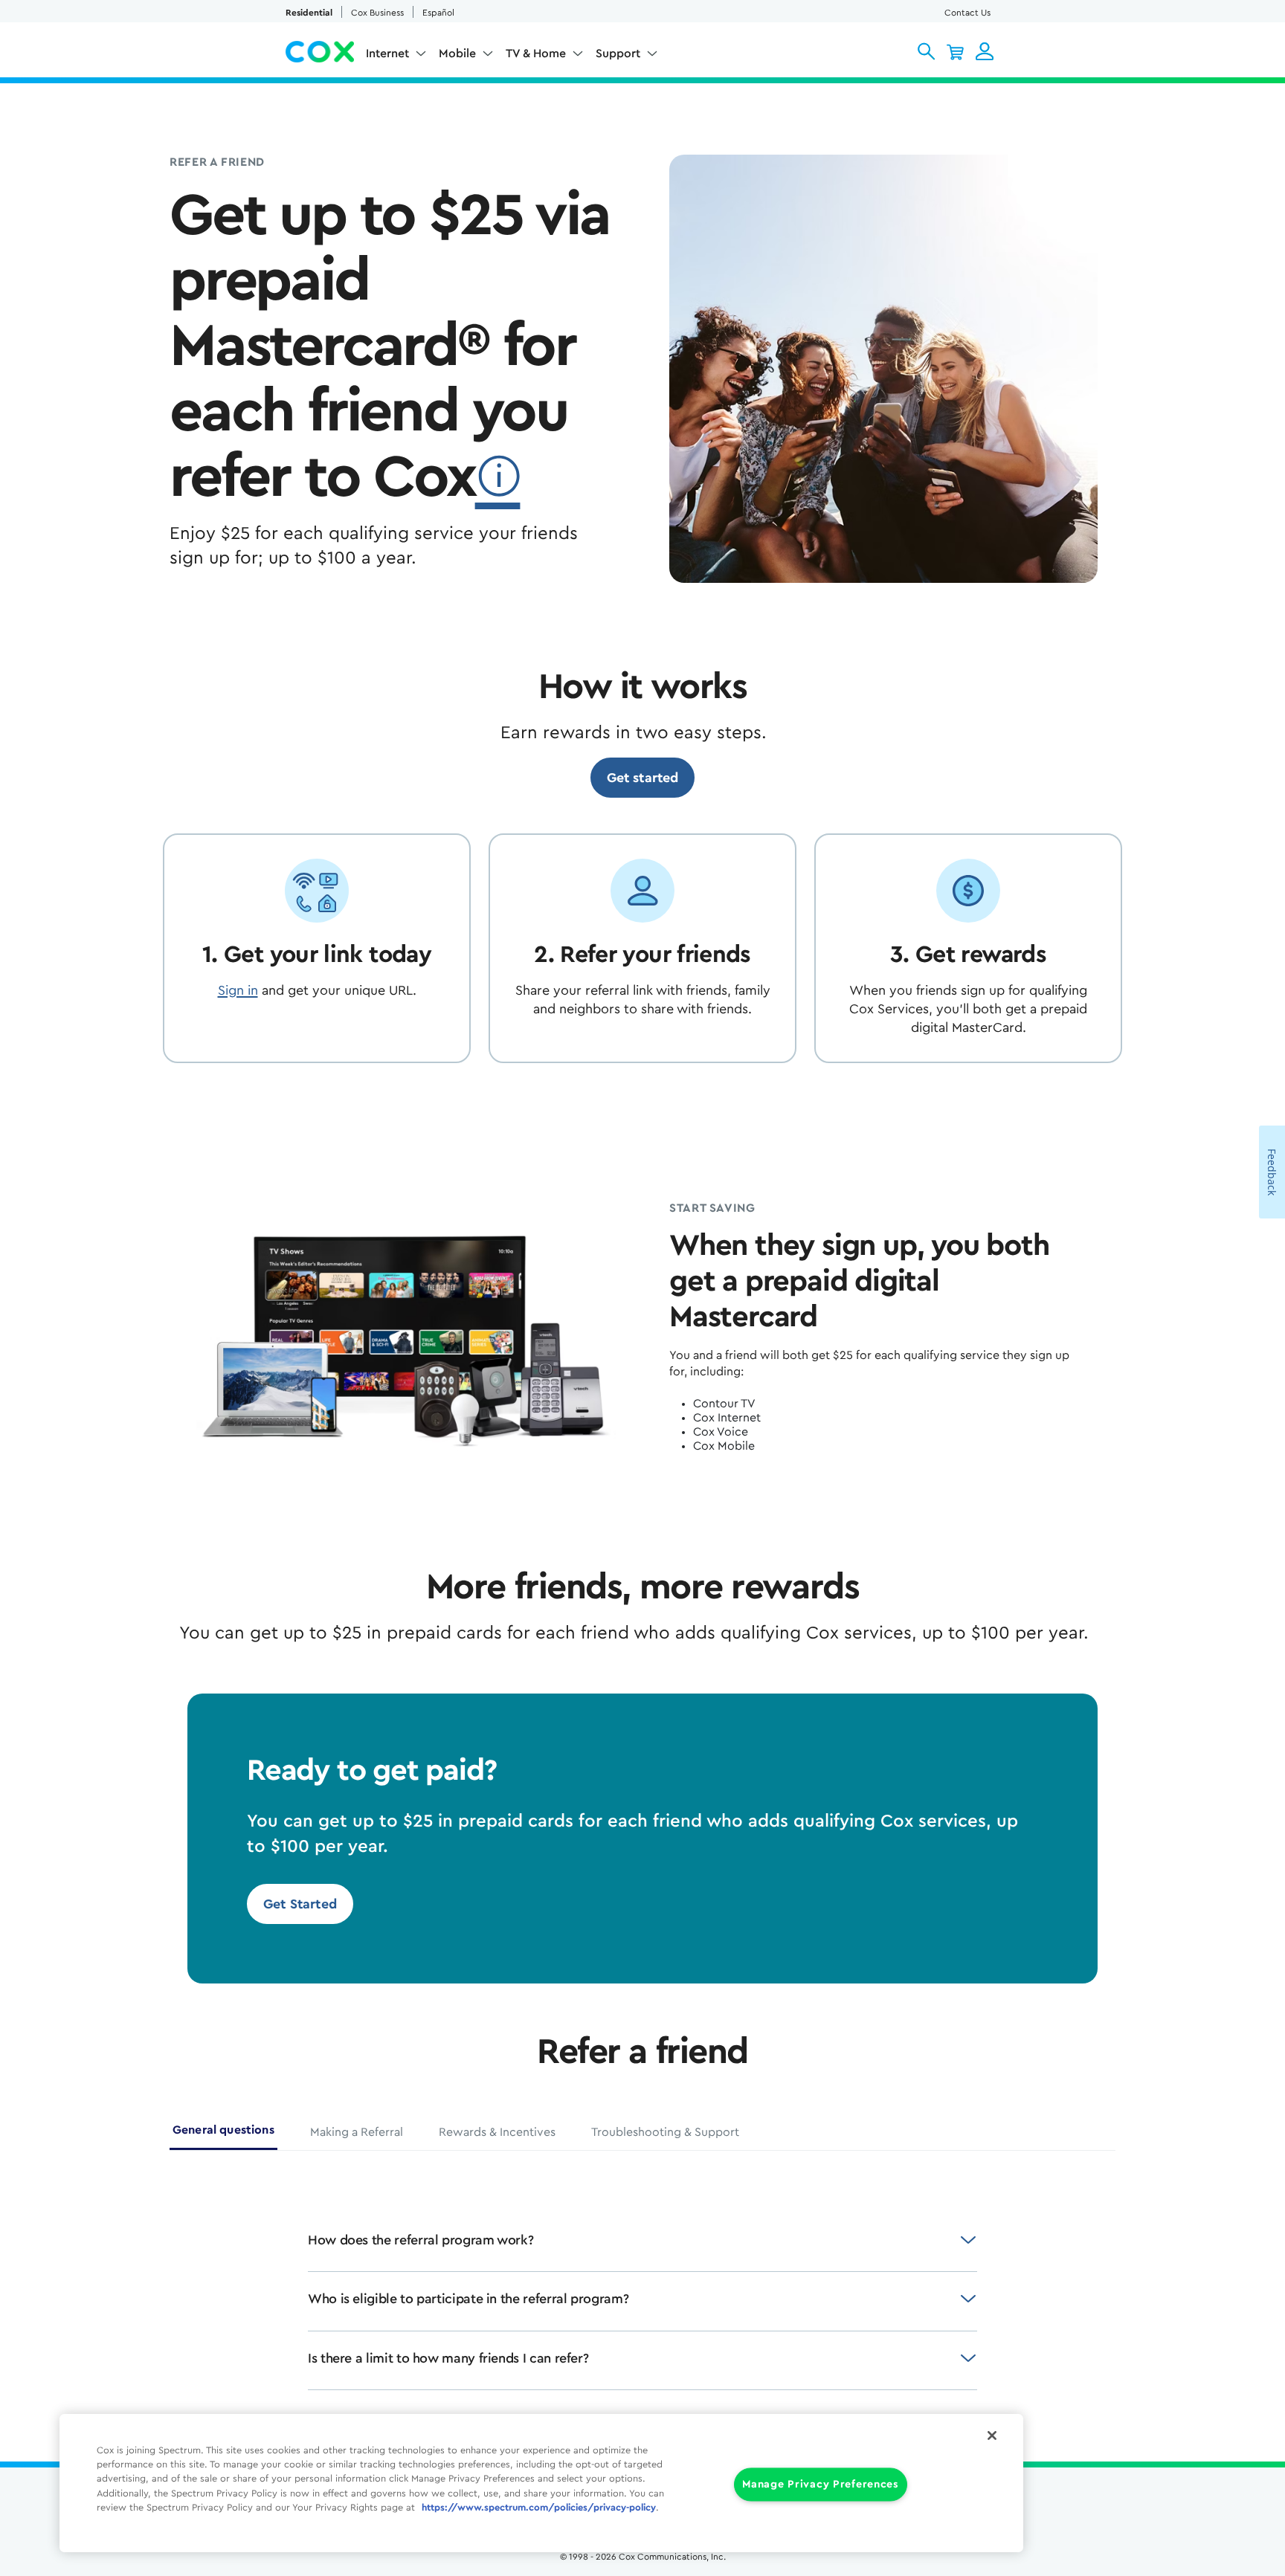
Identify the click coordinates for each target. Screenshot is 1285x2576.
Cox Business (377, 13)
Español (438, 13)
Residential (309, 13)
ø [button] (498, 477)
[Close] (992, 2435)
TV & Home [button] (536, 54)
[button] (926, 51)
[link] (643, 778)
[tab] (223, 2136)
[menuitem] (396, 57)
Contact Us (967, 13)
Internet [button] (387, 54)
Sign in (238, 990)
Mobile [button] (457, 54)
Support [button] (618, 54)
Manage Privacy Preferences (821, 2485)
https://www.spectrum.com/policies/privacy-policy (539, 2508)
